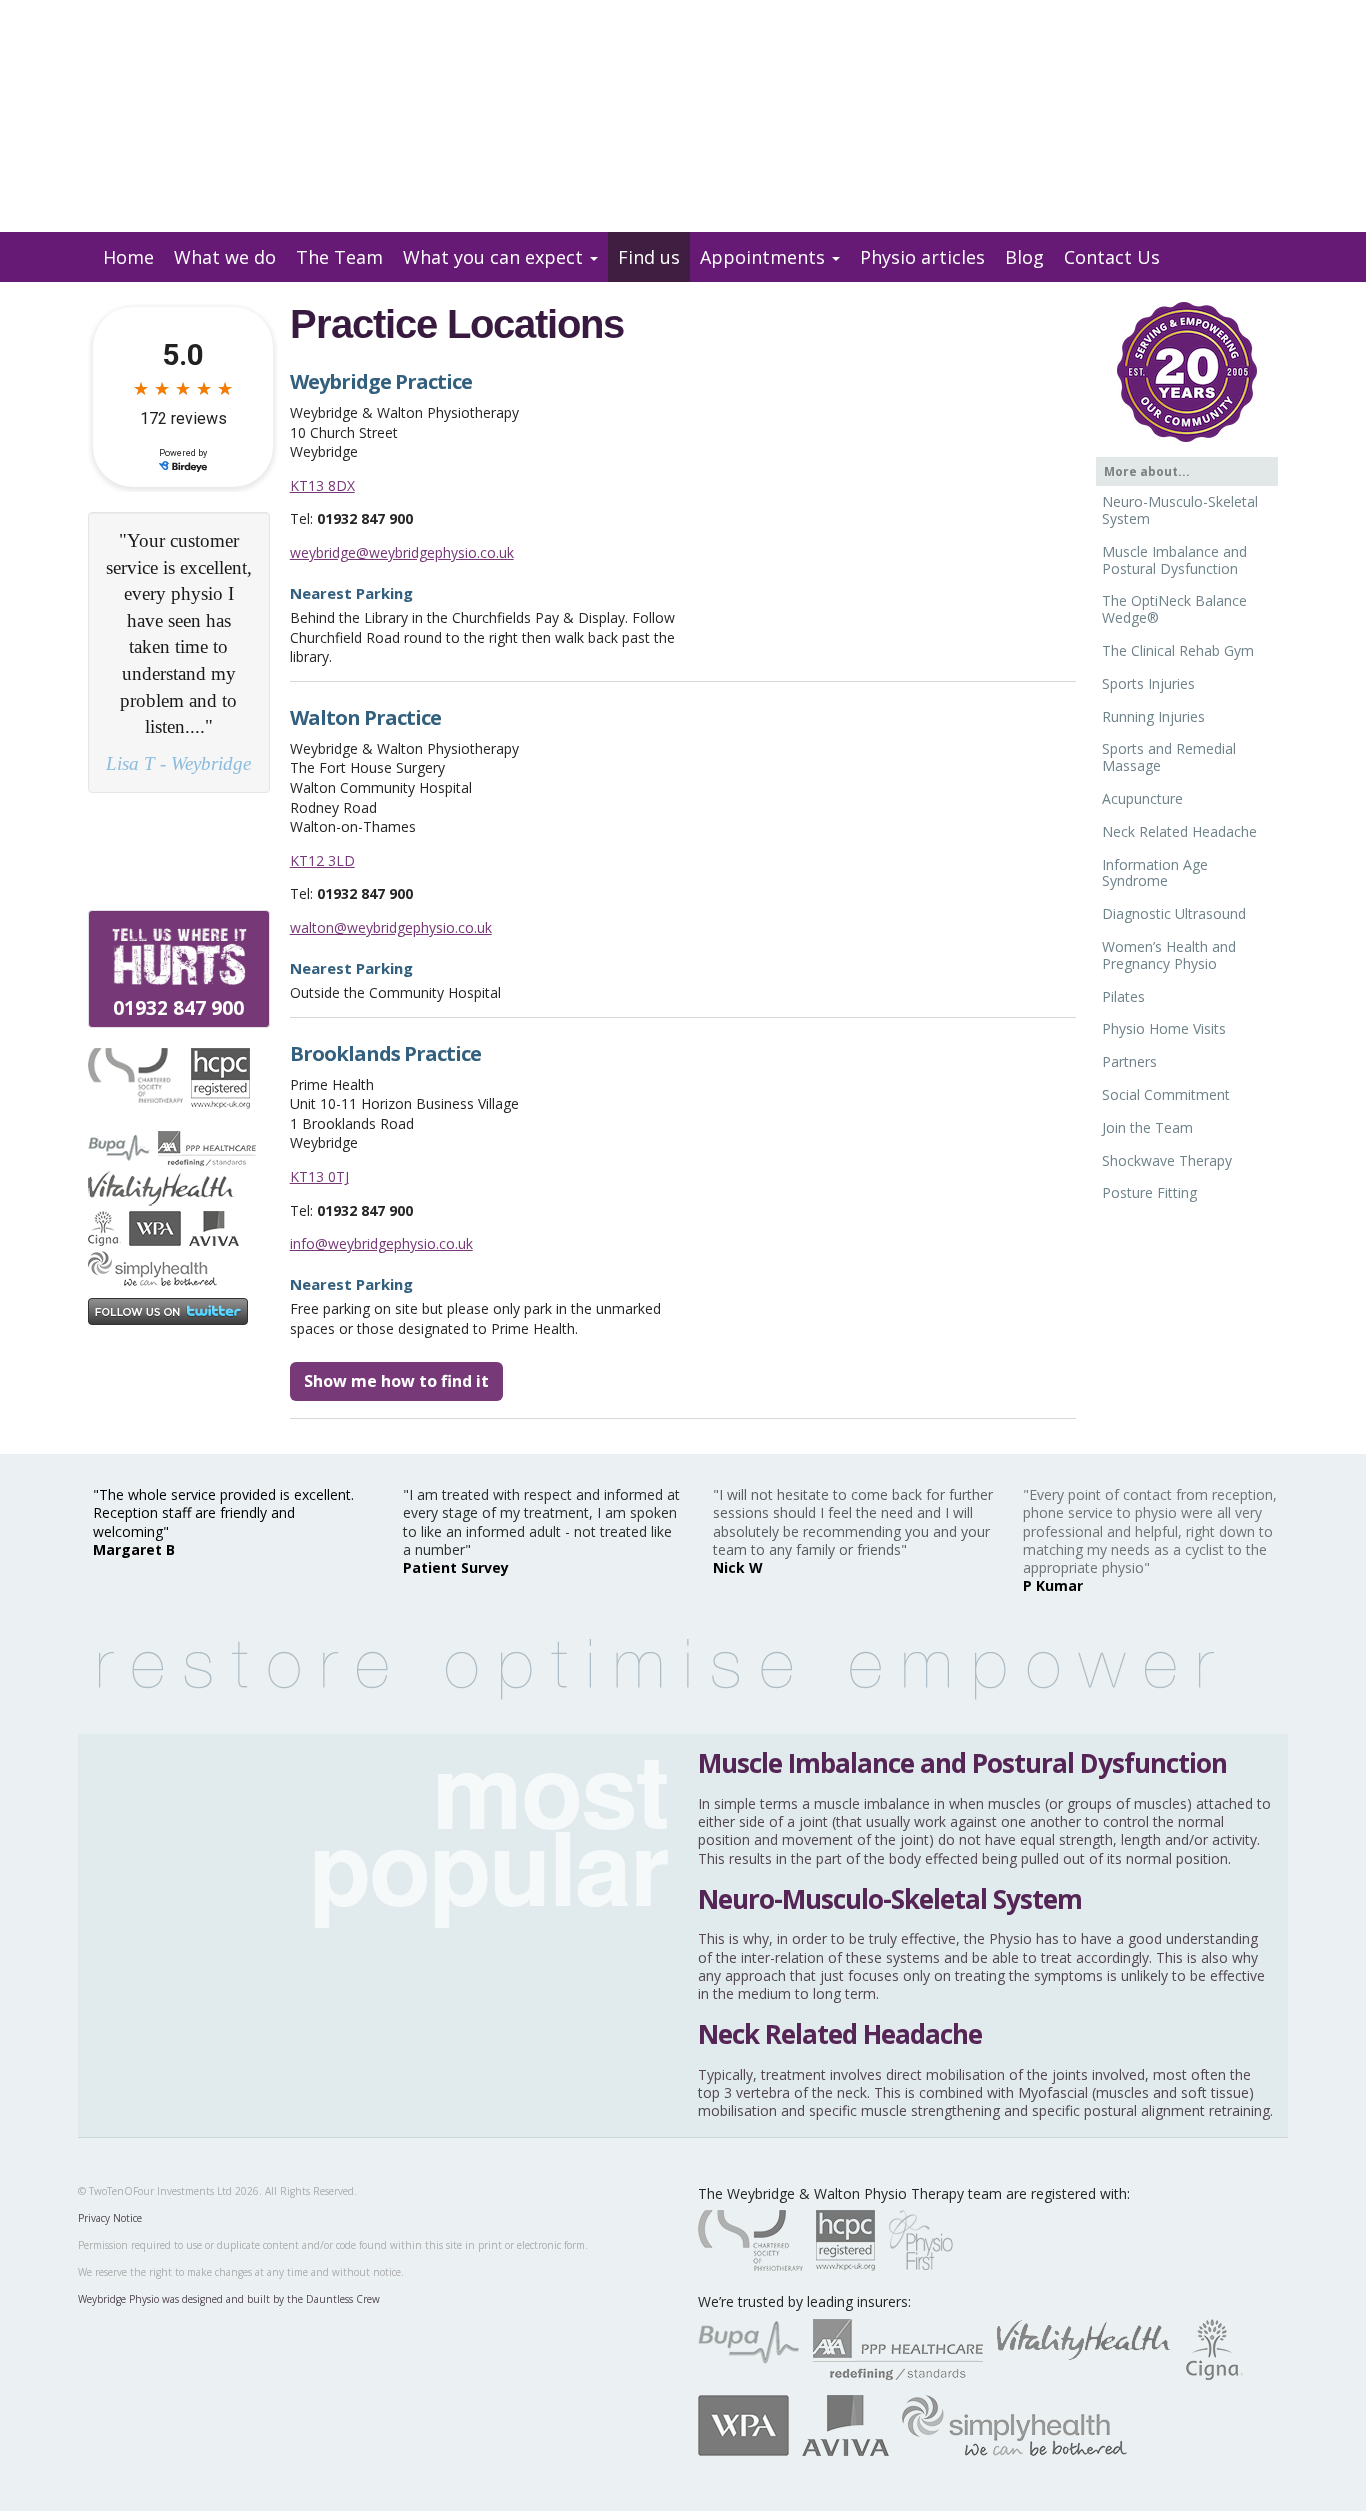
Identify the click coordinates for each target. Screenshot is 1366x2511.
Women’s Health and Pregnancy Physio (1169, 955)
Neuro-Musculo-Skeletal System (1180, 510)
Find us (649, 257)
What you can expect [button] (495, 257)
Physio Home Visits (1164, 1028)
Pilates (1123, 996)
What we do (225, 257)
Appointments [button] (765, 257)
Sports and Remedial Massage (1169, 757)
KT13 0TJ (319, 1176)
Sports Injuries (1148, 683)
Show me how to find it (396, 1381)
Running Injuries (1153, 716)
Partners (1129, 1061)
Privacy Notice (110, 2218)
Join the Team (1147, 1127)
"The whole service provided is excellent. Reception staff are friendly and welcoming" (223, 1513)
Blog (1024, 257)
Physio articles (922, 257)
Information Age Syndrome (1155, 873)
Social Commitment (1166, 1094)
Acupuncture (1142, 798)
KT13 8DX (322, 485)
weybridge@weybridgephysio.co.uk (402, 552)
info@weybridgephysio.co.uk (381, 1243)
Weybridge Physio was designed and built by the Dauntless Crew (229, 2299)
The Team (339, 257)
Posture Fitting (1149, 1192)
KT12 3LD (322, 860)
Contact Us (1112, 257)
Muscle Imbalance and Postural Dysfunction (1174, 560)
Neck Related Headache (1179, 831)
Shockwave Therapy (1167, 1160)
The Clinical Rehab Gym (1178, 650)
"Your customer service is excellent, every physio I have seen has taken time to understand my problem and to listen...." (179, 652)
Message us (1238, 37)
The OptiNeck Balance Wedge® (1174, 609)
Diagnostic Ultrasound (1174, 913)
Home (128, 257)
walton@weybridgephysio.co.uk (391, 927)
